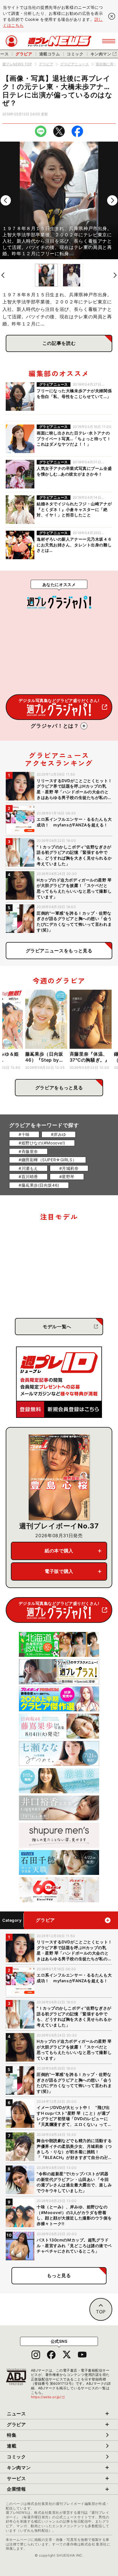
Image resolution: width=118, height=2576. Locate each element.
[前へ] (6, 200)
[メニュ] (109, 41)
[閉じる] (112, 16)
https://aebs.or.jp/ (48, 2397)
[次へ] (112, 200)
